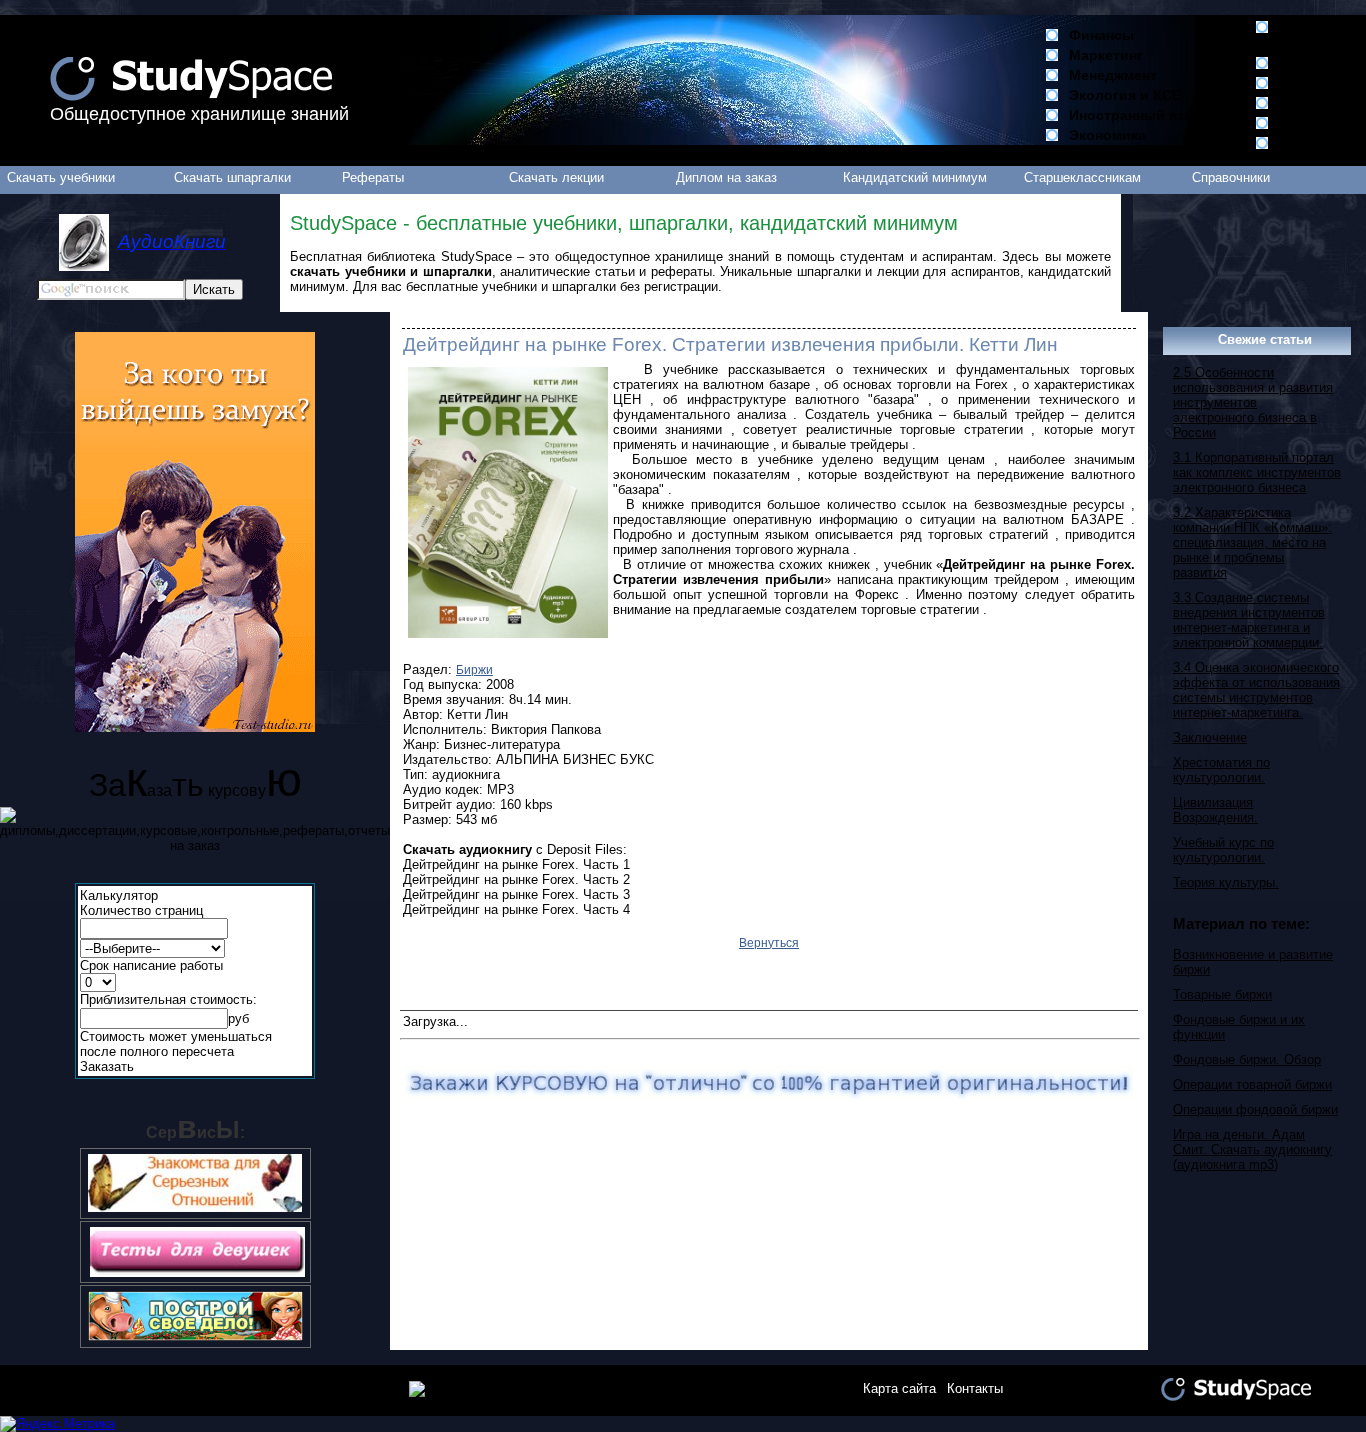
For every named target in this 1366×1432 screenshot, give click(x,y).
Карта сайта (899, 1388)
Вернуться (769, 943)
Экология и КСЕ (1125, 95)
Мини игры (1318, 103)
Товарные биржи (1222, 994)
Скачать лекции (556, 177)
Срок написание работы (151, 965)
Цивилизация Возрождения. (1215, 810)
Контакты (975, 1388)
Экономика (1107, 135)
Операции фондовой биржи (1255, 1109)
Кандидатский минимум (915, 177)
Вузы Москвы (1307, 35)
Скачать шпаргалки (232, 177)
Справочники (1231, 177)
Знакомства (1320, 123)
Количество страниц (141, 910)
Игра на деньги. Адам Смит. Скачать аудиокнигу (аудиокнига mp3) (1252, 1149)
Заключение (1210, 737)
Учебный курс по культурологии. (1223, 850)
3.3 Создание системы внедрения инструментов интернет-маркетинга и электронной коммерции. (1249, 620)
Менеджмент (1113, 75)
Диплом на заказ (726, 177)
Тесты (1300, 143)
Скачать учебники (61, 177)
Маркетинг (1106, 55)
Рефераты (373, 177)
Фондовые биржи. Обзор (1247, 1059)
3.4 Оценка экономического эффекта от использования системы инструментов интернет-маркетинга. (1256, 690)
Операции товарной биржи (1252, 1084)
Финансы (1101, 35)
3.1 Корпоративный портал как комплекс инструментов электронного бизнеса (1257, 472)
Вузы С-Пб (1316, 63)
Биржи (474, 670)
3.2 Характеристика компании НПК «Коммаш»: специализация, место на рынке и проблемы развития (1252, 542)
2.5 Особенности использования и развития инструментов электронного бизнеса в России (1253, 402)
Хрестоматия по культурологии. (1221, 770)
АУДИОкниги (1322, 83)
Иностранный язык (1136, 115)
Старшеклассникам (1082, 177)
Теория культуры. (1226, 882)
